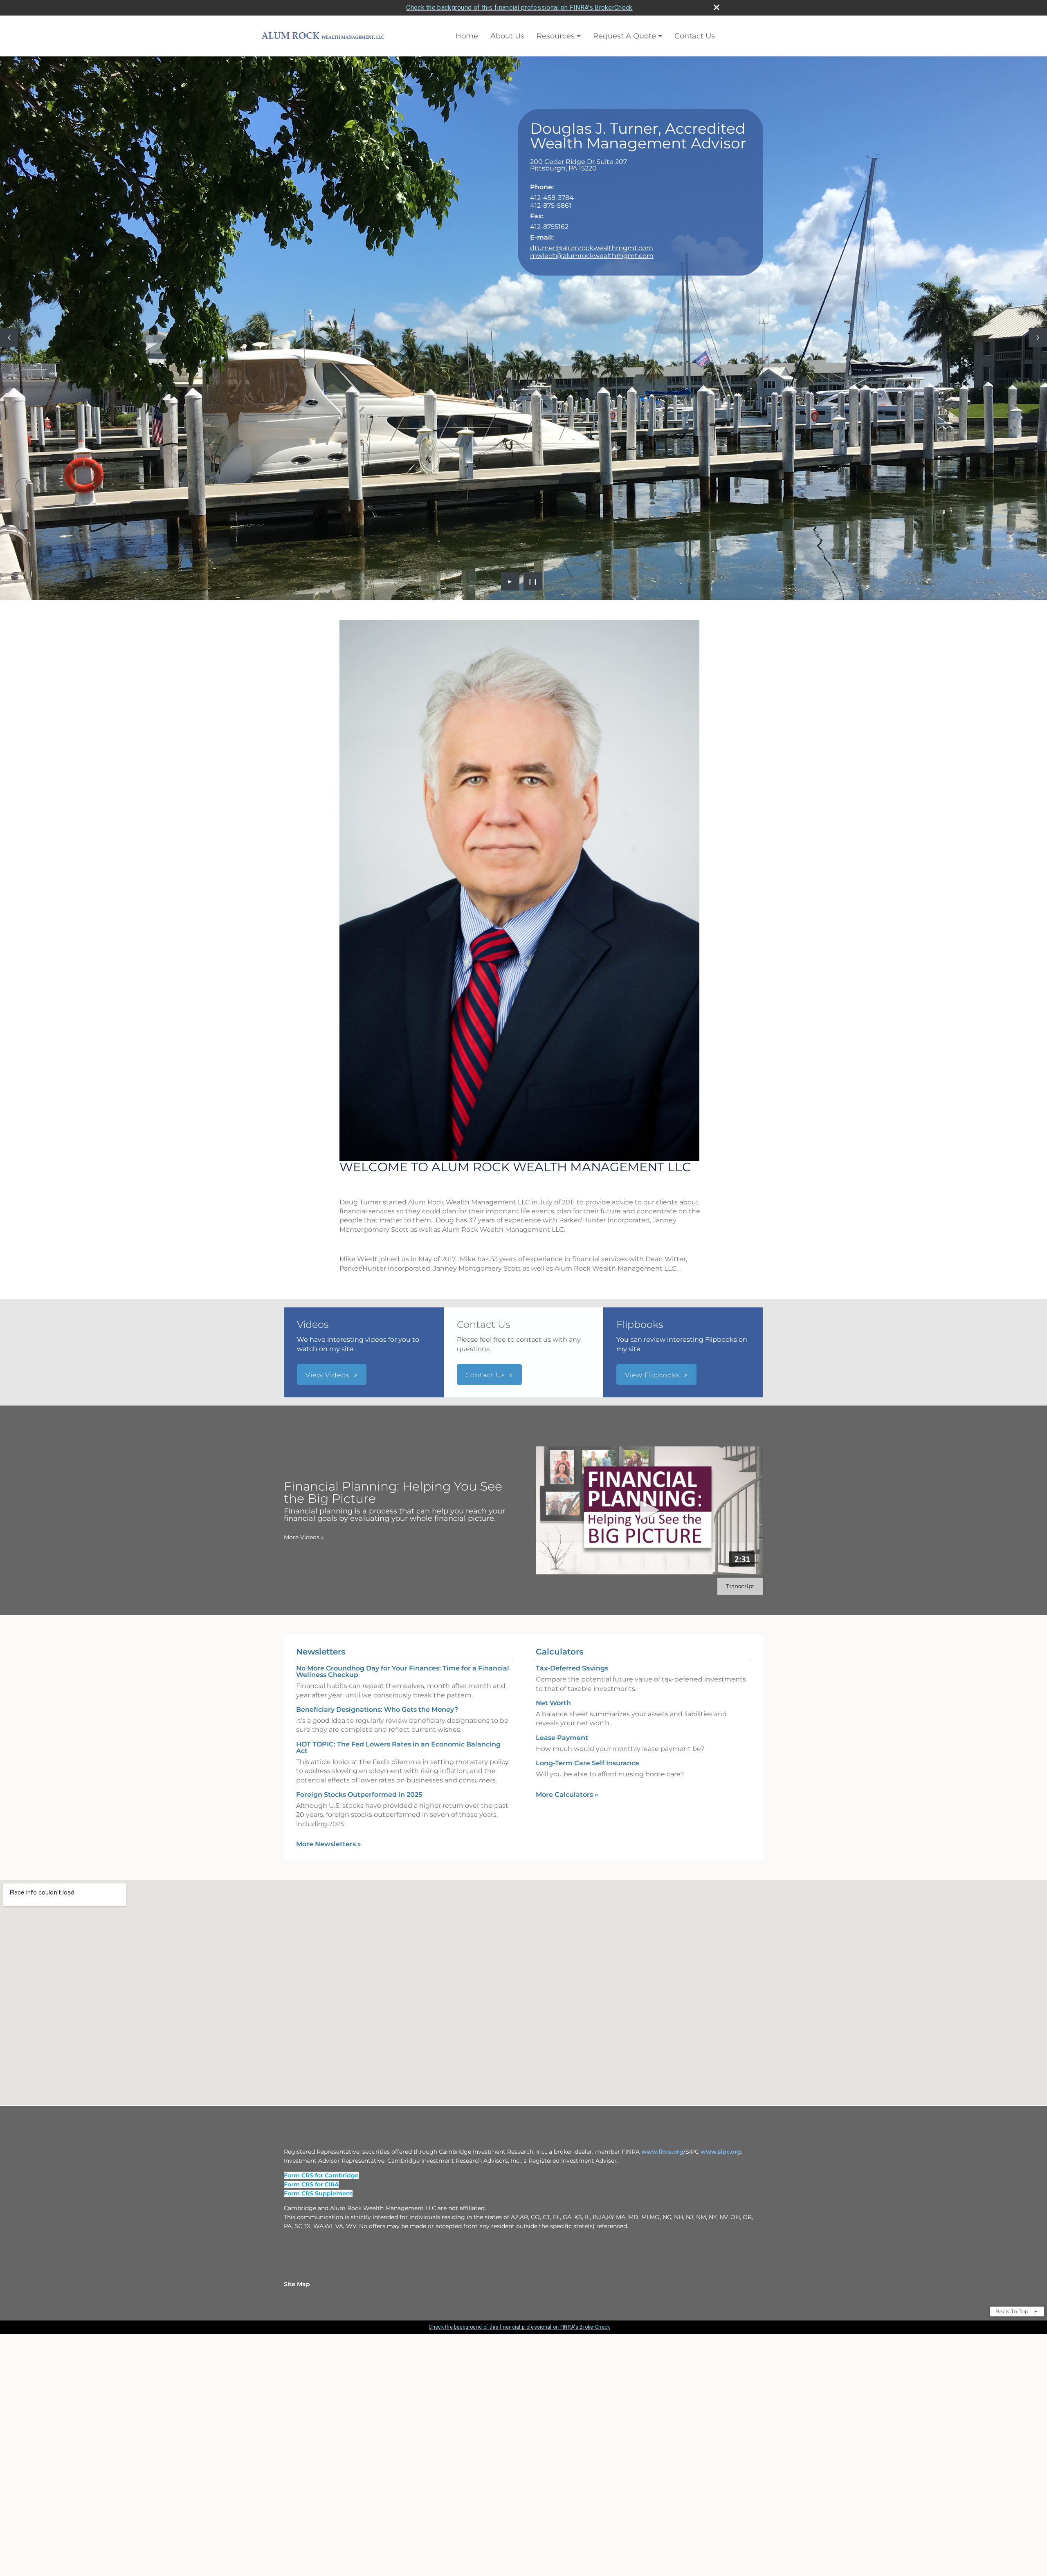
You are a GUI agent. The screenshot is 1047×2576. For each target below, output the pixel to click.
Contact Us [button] (485, 1611)
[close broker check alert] (717, 7)
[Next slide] (1038, 455)
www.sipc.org (721, 2388)
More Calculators (567, 2030)
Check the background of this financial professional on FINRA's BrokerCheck (519, 8)
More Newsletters (329, 2080)
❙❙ (533, 817)
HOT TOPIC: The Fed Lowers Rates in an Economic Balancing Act (398, 1983)
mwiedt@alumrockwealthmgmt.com (592, 256)
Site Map (297, 2520)
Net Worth (553, 1939)
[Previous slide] (9, 455)
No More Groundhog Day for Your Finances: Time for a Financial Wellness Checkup (403, 1908)
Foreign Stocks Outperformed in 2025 (359, 2030)
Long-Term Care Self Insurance (588, 1999)
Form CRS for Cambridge (321, 2411)
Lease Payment (562, 1974)
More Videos (304, 1773)
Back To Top (1013, 2547)
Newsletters (321, 1888)
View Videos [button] (328, 1611)
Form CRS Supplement (318, 2429)
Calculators (559, 1888)
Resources (556, 36)
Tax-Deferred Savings (572, 1905)
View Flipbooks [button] (652, 1611)
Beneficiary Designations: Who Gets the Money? (377, 1945)
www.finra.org (662, 2388)
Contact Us (695, 36)
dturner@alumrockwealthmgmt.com (592, 248)
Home (467, 36)
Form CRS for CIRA (311, 2420)
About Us (507, 36)
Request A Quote (625, 36)
